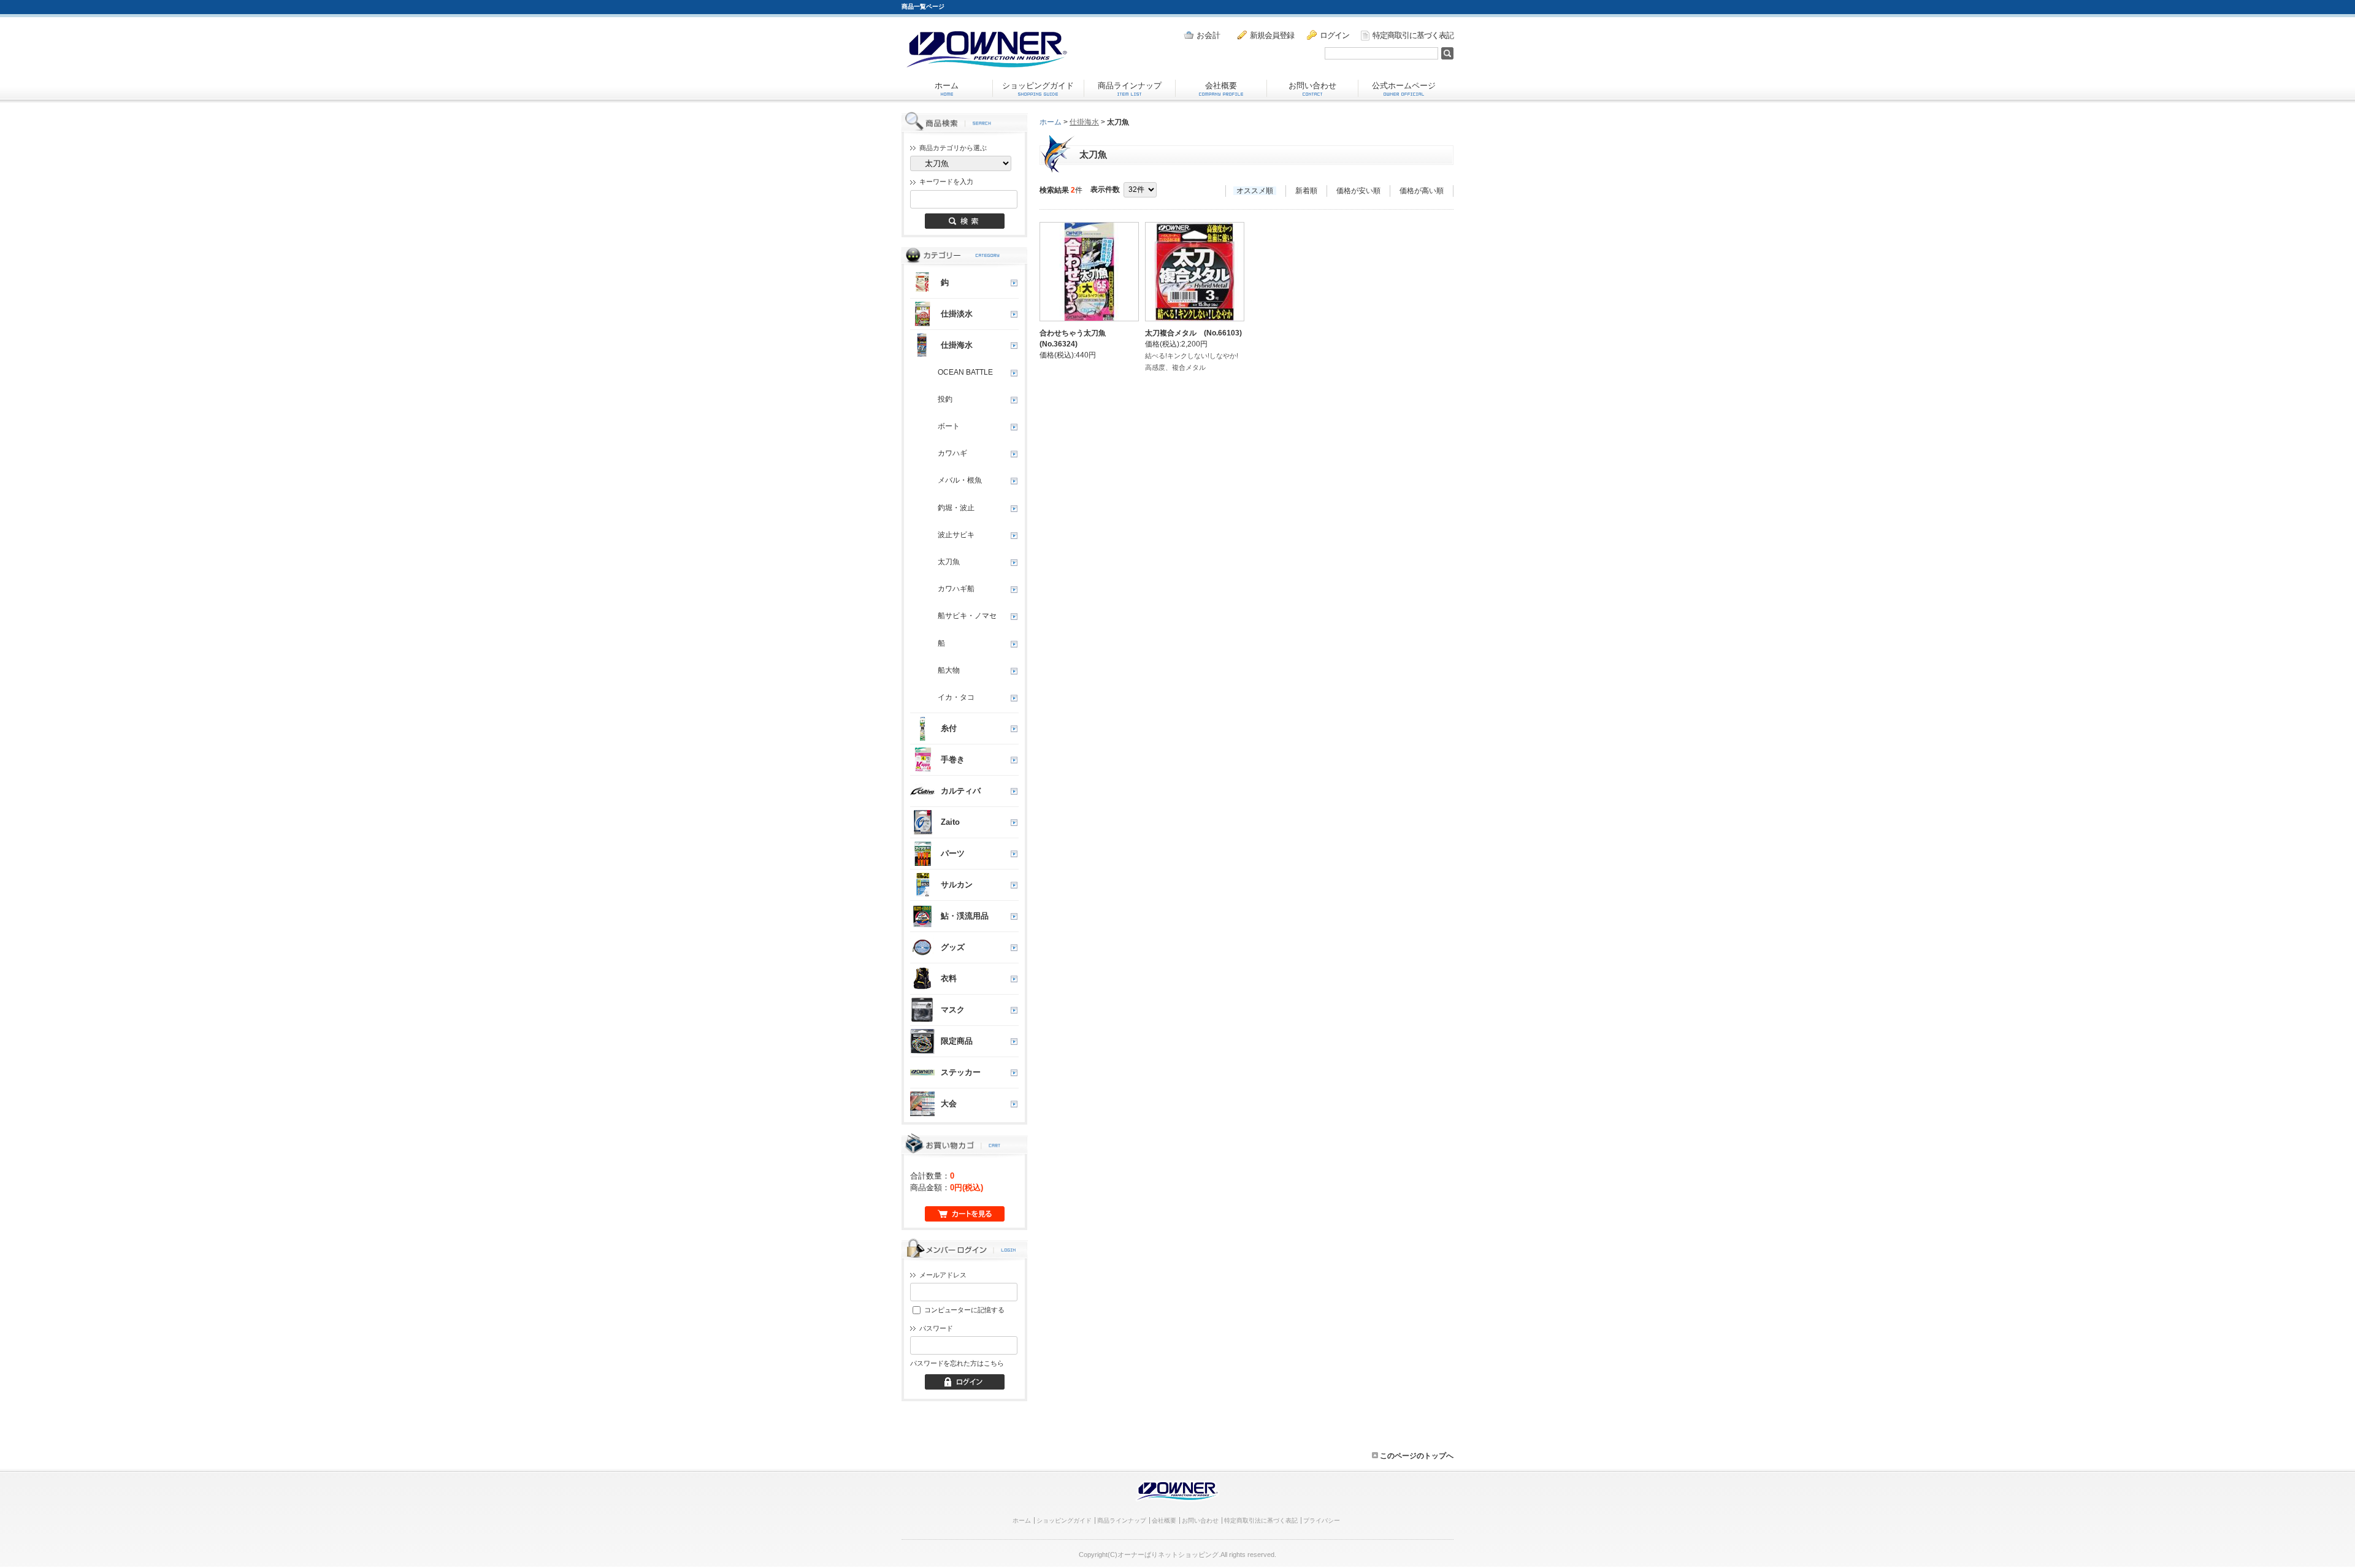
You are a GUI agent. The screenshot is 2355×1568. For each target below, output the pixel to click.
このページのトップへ (1416, 1456)
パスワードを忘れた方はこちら (957, 1363)
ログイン (1334, 35)
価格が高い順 (1422, 191)
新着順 (1306, 191)
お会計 (1208, 35)
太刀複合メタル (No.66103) (1193, 333)
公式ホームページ (1404, 86)
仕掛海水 (1084, 122)
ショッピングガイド (1038, 86)
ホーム (947, 86)
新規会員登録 (1272, 35)
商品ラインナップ (1130, 86)
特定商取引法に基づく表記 (1261, 1520)
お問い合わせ (1312, 86)
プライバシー (1322, 1520)
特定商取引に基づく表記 (1413, 35)
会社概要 (1221, 86)
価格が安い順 (1358, 191)
